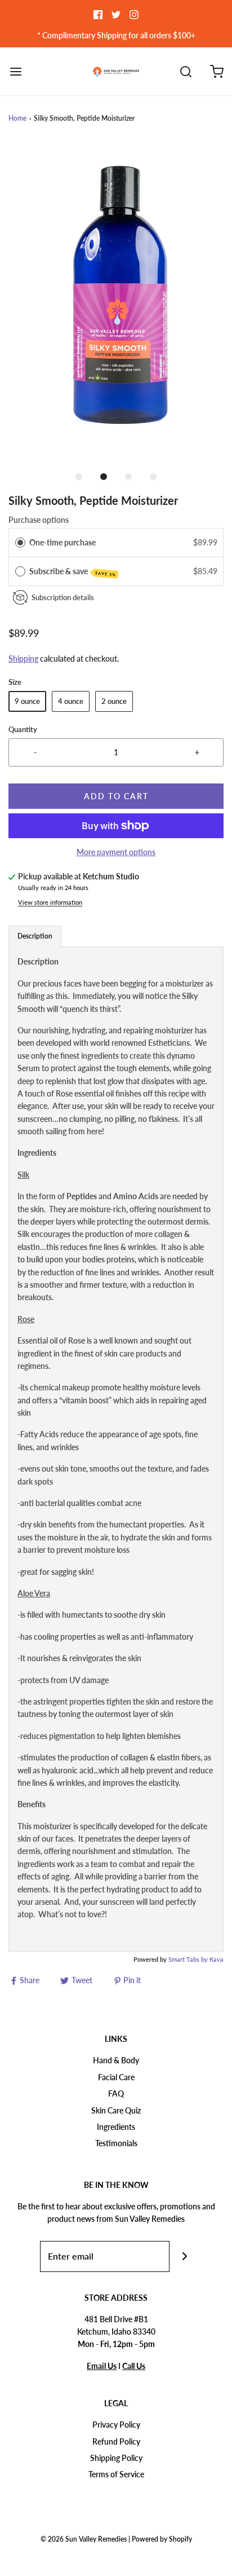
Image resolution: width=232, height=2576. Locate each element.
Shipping (23, 659)
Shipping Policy (116, 2458)
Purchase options (39, 520)
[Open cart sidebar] (217, 71)
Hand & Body (116, 2060)
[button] (116, 303)
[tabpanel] (116, 1449)
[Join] (185, 2256)
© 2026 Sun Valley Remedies (84, 2539)
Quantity (23, 730)
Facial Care (116, 2077)
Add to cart (116, 796)
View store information (50, 902)
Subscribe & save (73, 572)
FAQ (116, 2093)
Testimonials (116, 2143)
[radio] (20, 543)
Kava (217, 1959)
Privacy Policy (116, 2425)
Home (17, 118)
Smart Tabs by (189, 1959)
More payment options (116, 852)
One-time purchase (63, 542)
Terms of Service (116, 2474)
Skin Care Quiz (116, 2110)
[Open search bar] (186, 71)
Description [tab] (35, 936)
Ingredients (116, 2127)
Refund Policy (116, 2441)
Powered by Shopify (162, 2539)
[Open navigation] (15, 71)
